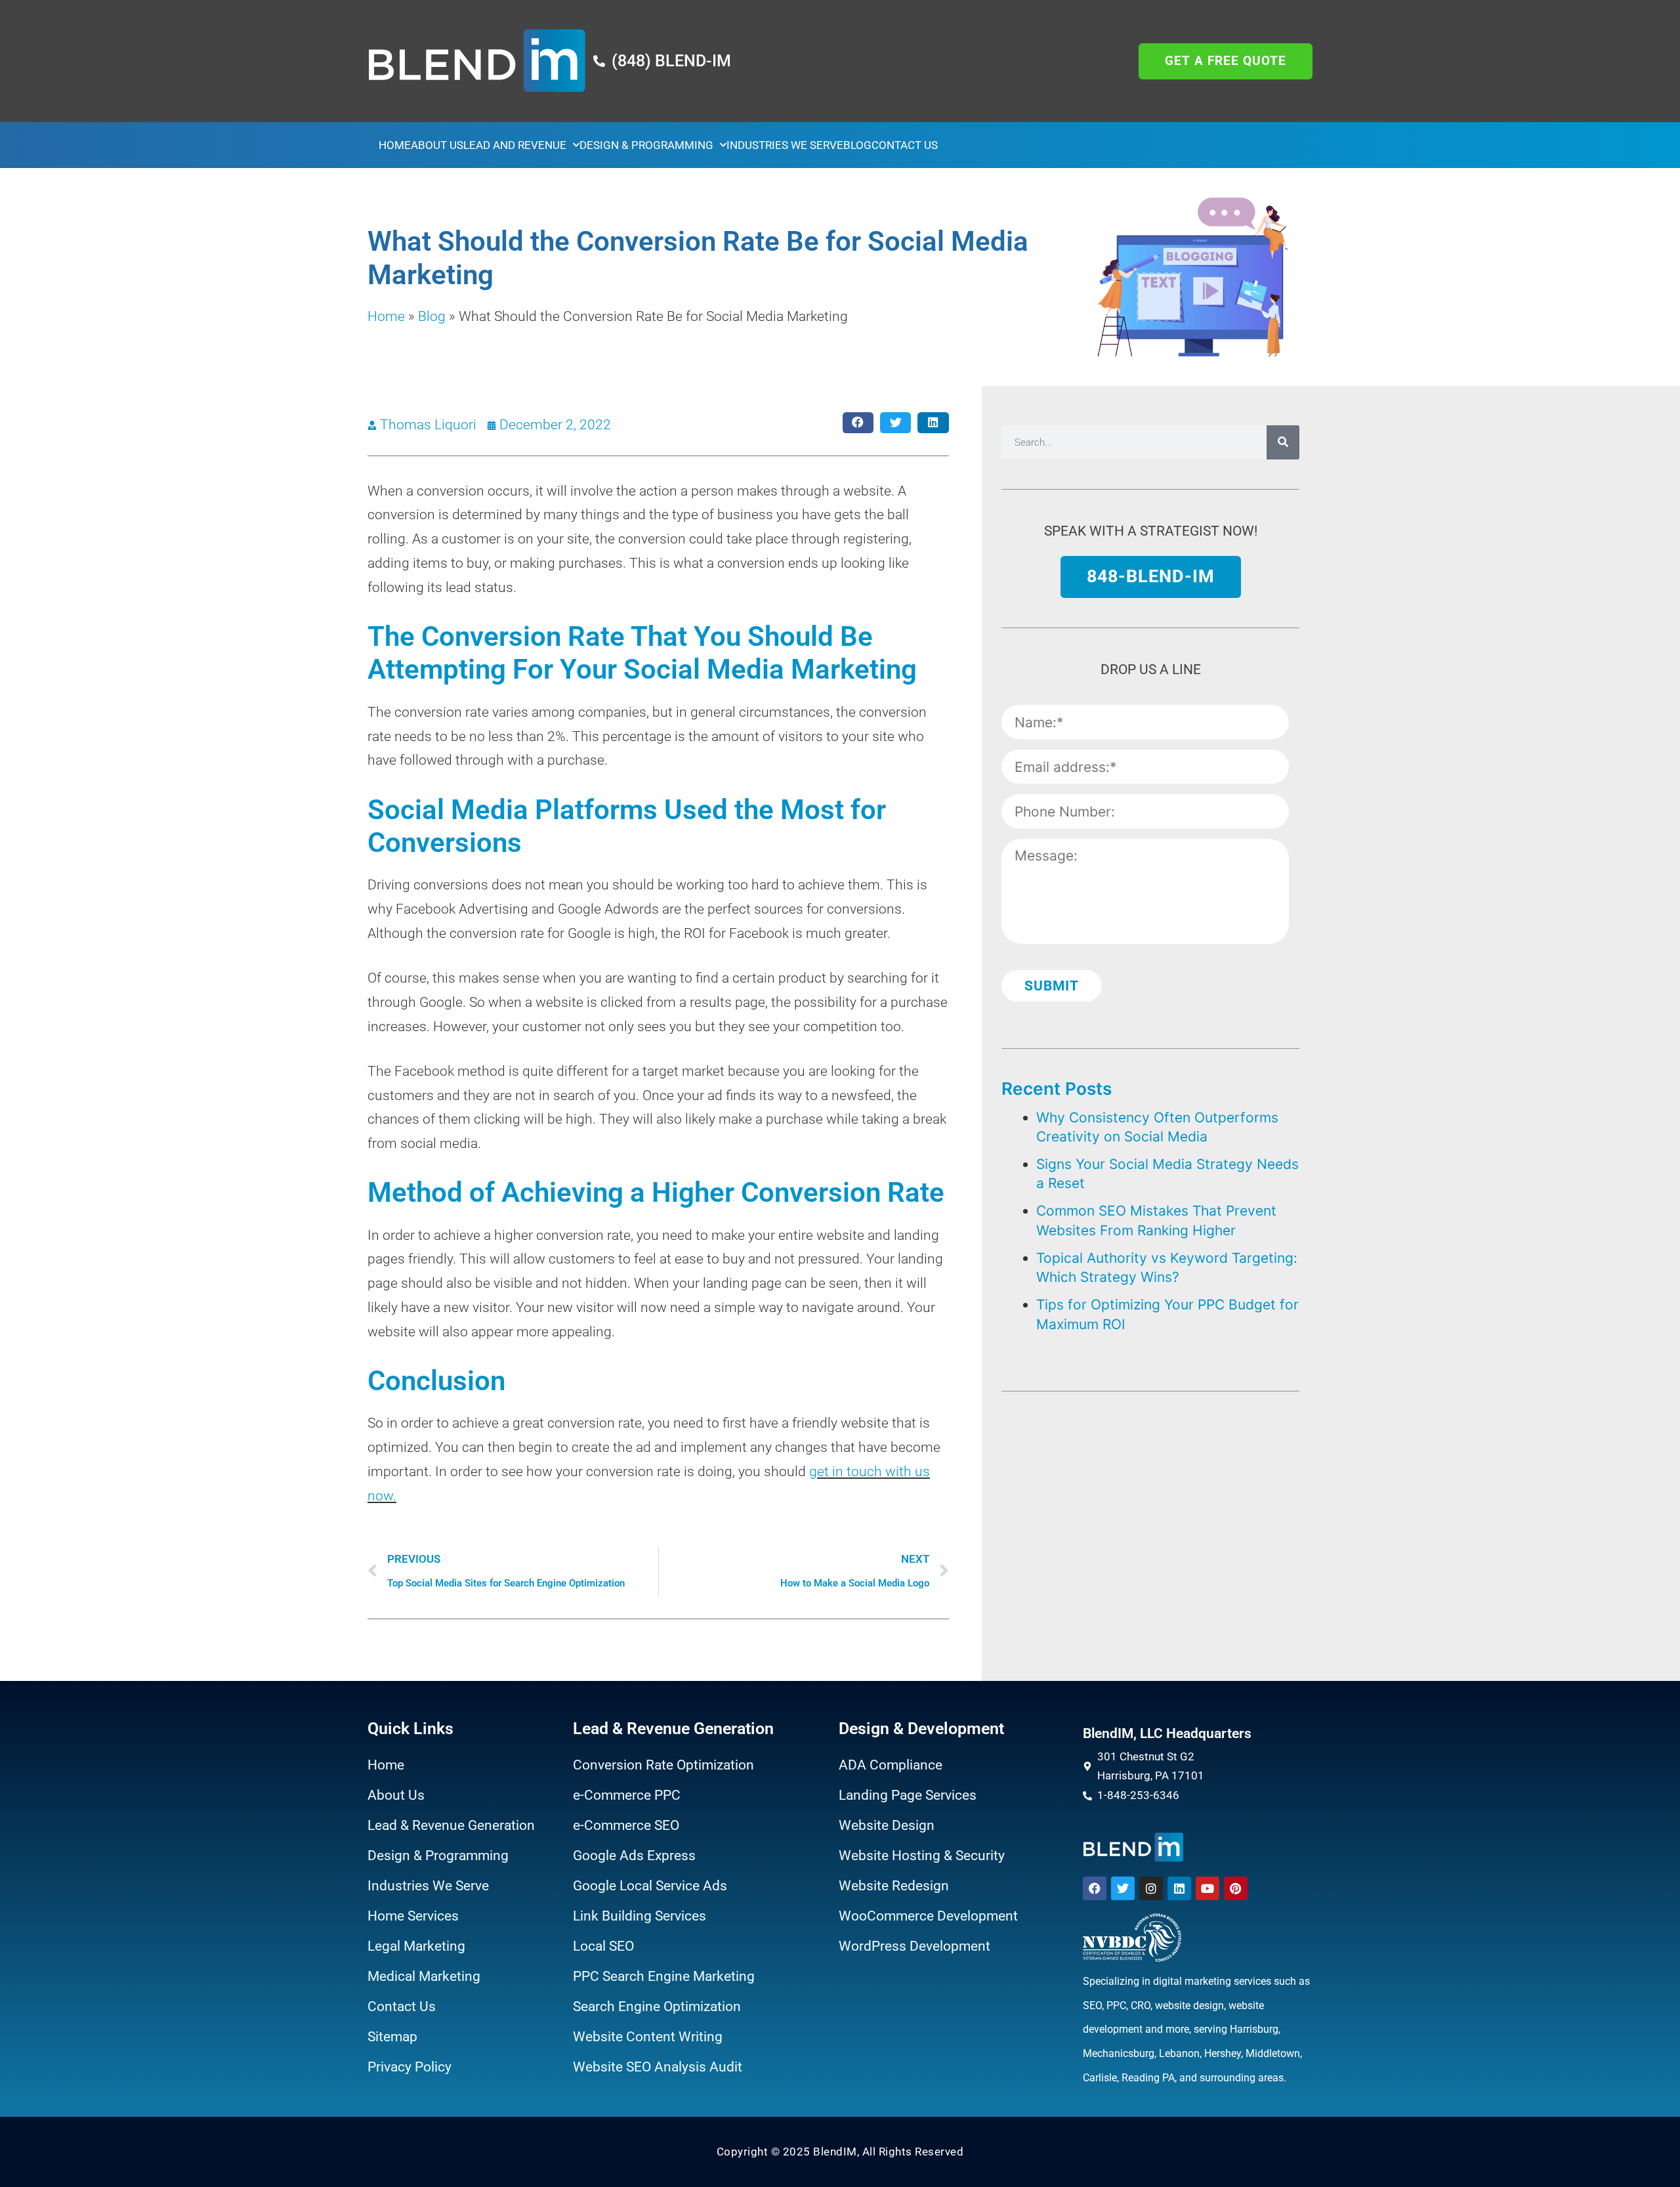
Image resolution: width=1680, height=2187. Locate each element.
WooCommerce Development (928, 1916)
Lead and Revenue (515, 145)
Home (395, 145)
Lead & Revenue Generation (451, 1825)
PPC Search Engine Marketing (664, 1976)
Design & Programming (646, 145)
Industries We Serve (785, 145)
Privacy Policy (409, 2067)
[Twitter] (1123, 1888)
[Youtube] (1207, 1888)
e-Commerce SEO (626, 1825)
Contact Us (905, 145)
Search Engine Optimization (657, 2007)
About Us (437, 145)
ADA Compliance (891, 1765)
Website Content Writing (648, 2037)
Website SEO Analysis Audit (658, 2067)
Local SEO (603, 1946)
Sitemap (392, 2037)
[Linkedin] (1179, 1888)
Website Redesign (894, 1886)
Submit (1052, 986)
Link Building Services (640, 1916)
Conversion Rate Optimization (663, 1765)
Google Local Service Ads (650, 1886)
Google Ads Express (634, 1856)
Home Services (413, 1916)
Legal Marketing (416, 1946)
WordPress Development (914, 1946)
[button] (858, 423)
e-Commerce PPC (627, 1795)
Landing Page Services (908, 1795)
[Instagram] (1151, 1888)
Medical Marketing (424, 1976)
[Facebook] (1095, 1888)
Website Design (887, 1825)
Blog (857, 145)
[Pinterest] (1236, 1888)
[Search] (1283, 442)
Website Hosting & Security (922, 1856)
